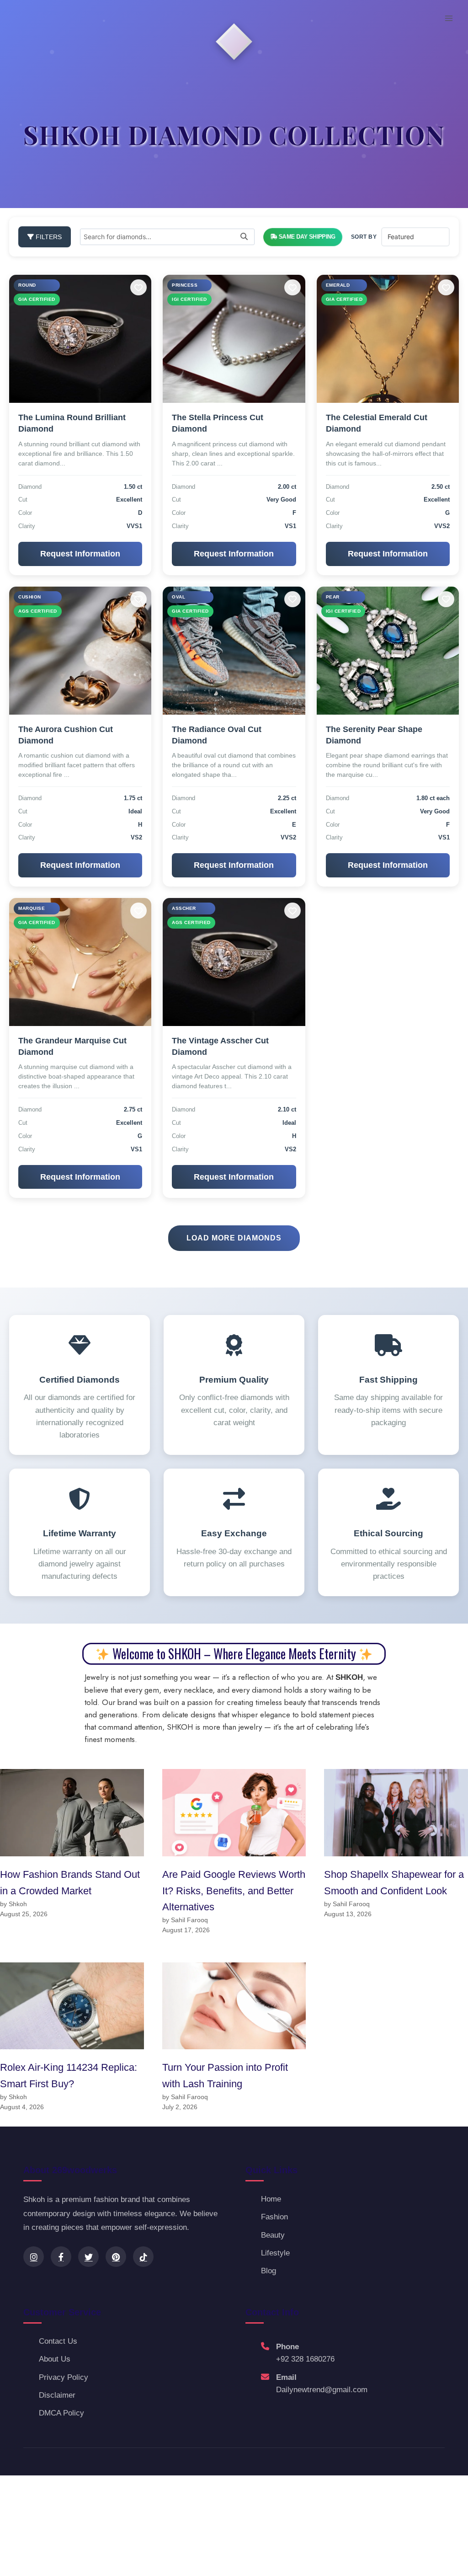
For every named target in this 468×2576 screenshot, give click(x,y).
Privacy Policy (64, 2377)
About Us (55, 2359)
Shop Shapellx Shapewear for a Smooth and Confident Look (394, 1882)
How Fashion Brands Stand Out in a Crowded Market (70, 1882)
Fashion (274, 2217)
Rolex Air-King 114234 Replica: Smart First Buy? (69, 2075)
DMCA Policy (61, 2413)
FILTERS (48, 237)
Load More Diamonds (234, 1238)
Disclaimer (57, 2395)
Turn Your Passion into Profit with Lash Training (225, 2075)
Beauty (273, 2235)
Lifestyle (275, 2253)
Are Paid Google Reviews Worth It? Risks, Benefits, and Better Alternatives (234, 1891)
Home (271, 2199)
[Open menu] (449, 18)
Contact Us (58, 2341)
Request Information (80, 554)
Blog (269, 2271)
